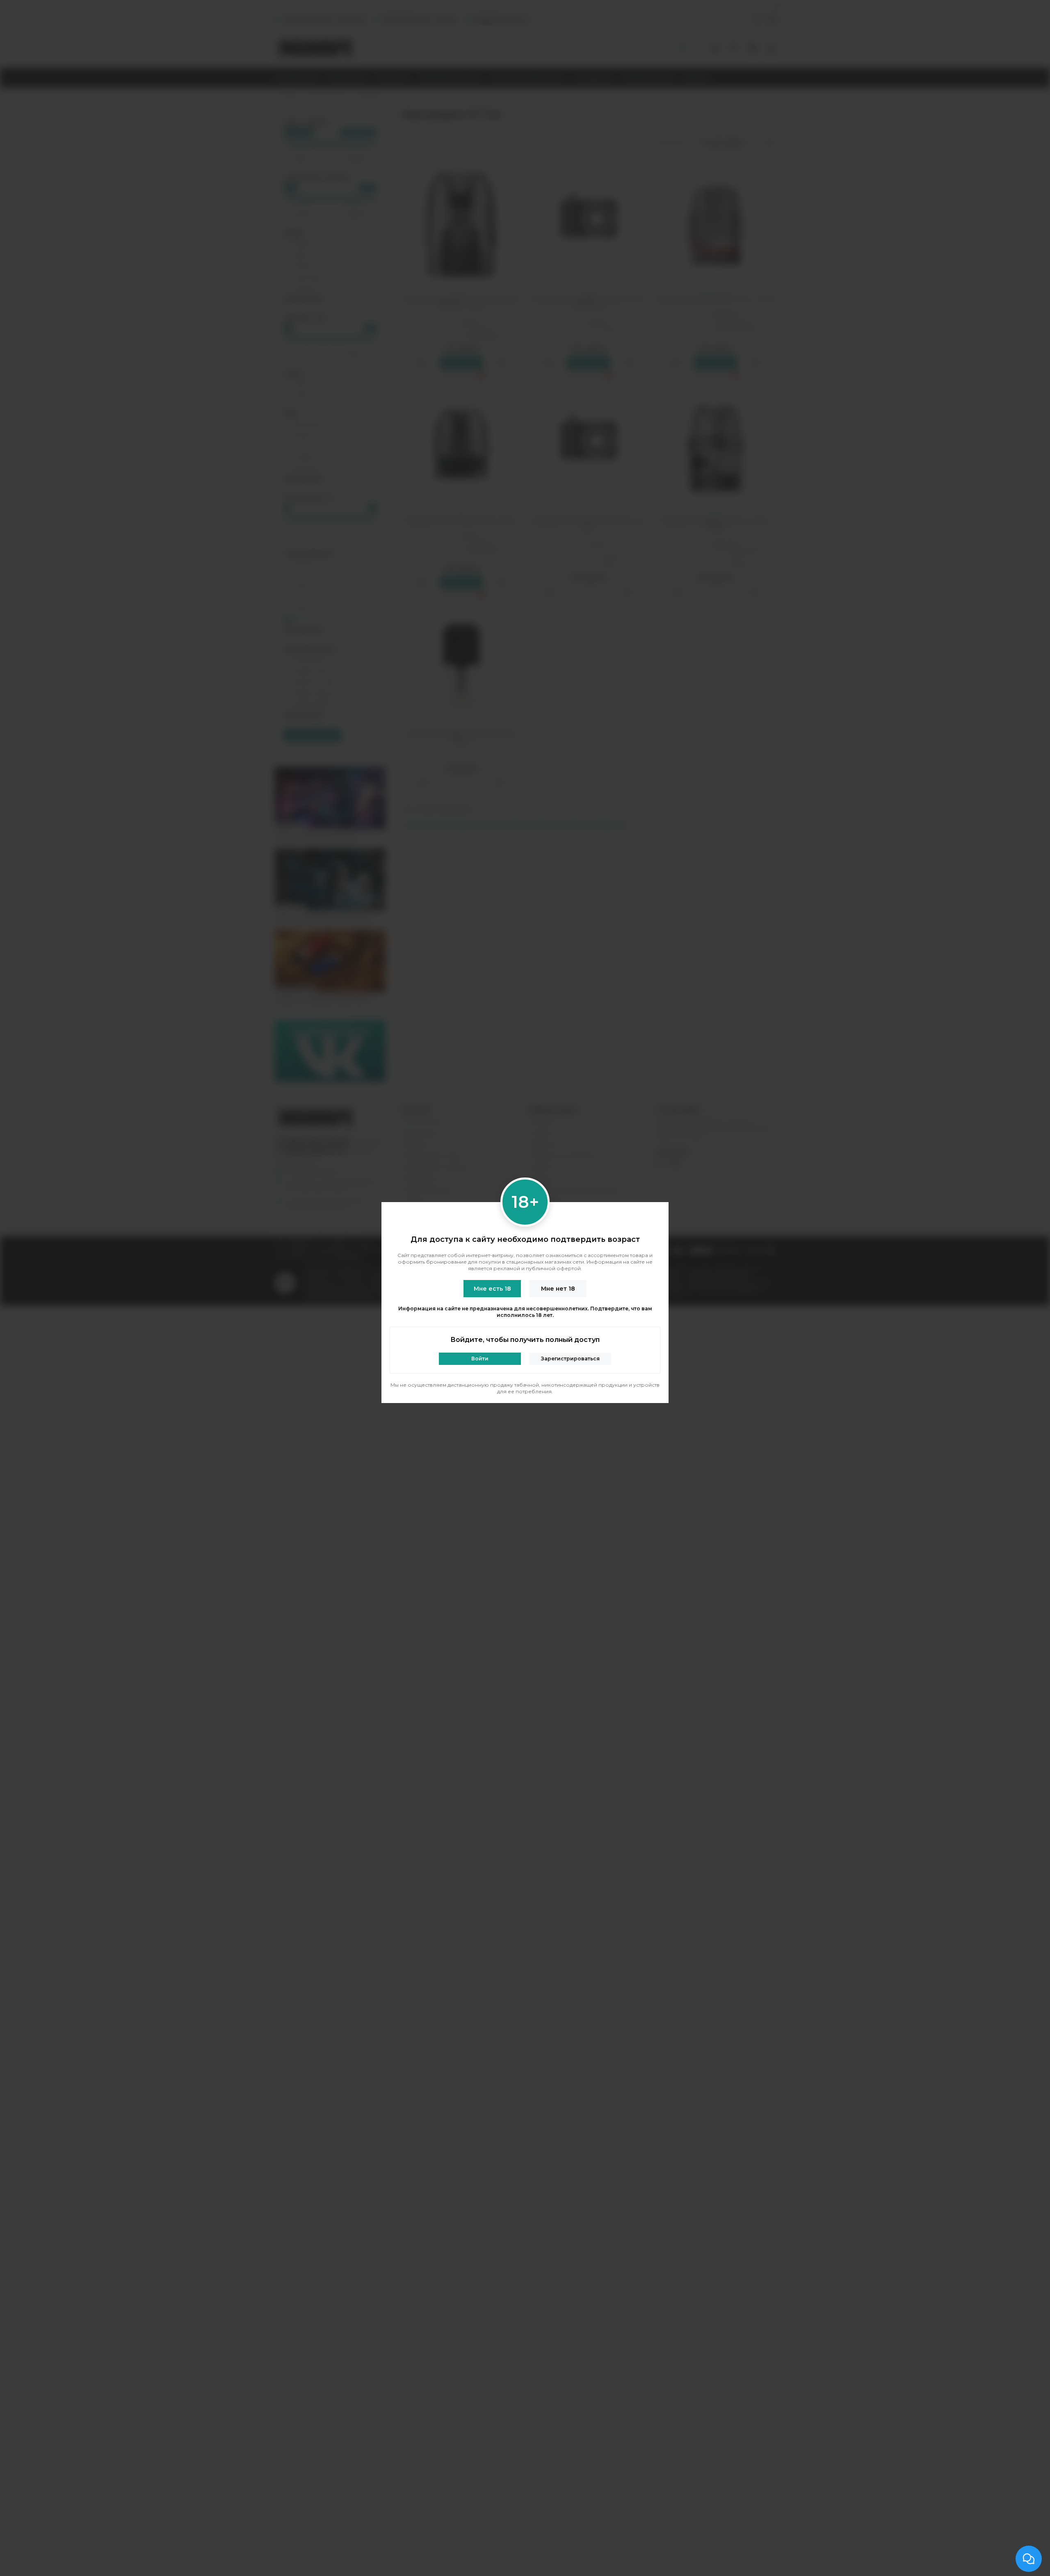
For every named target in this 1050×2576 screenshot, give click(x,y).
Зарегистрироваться (570, 1359)
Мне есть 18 (492, 1289)
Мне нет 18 (558, 1289)
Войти (480, 1359)
